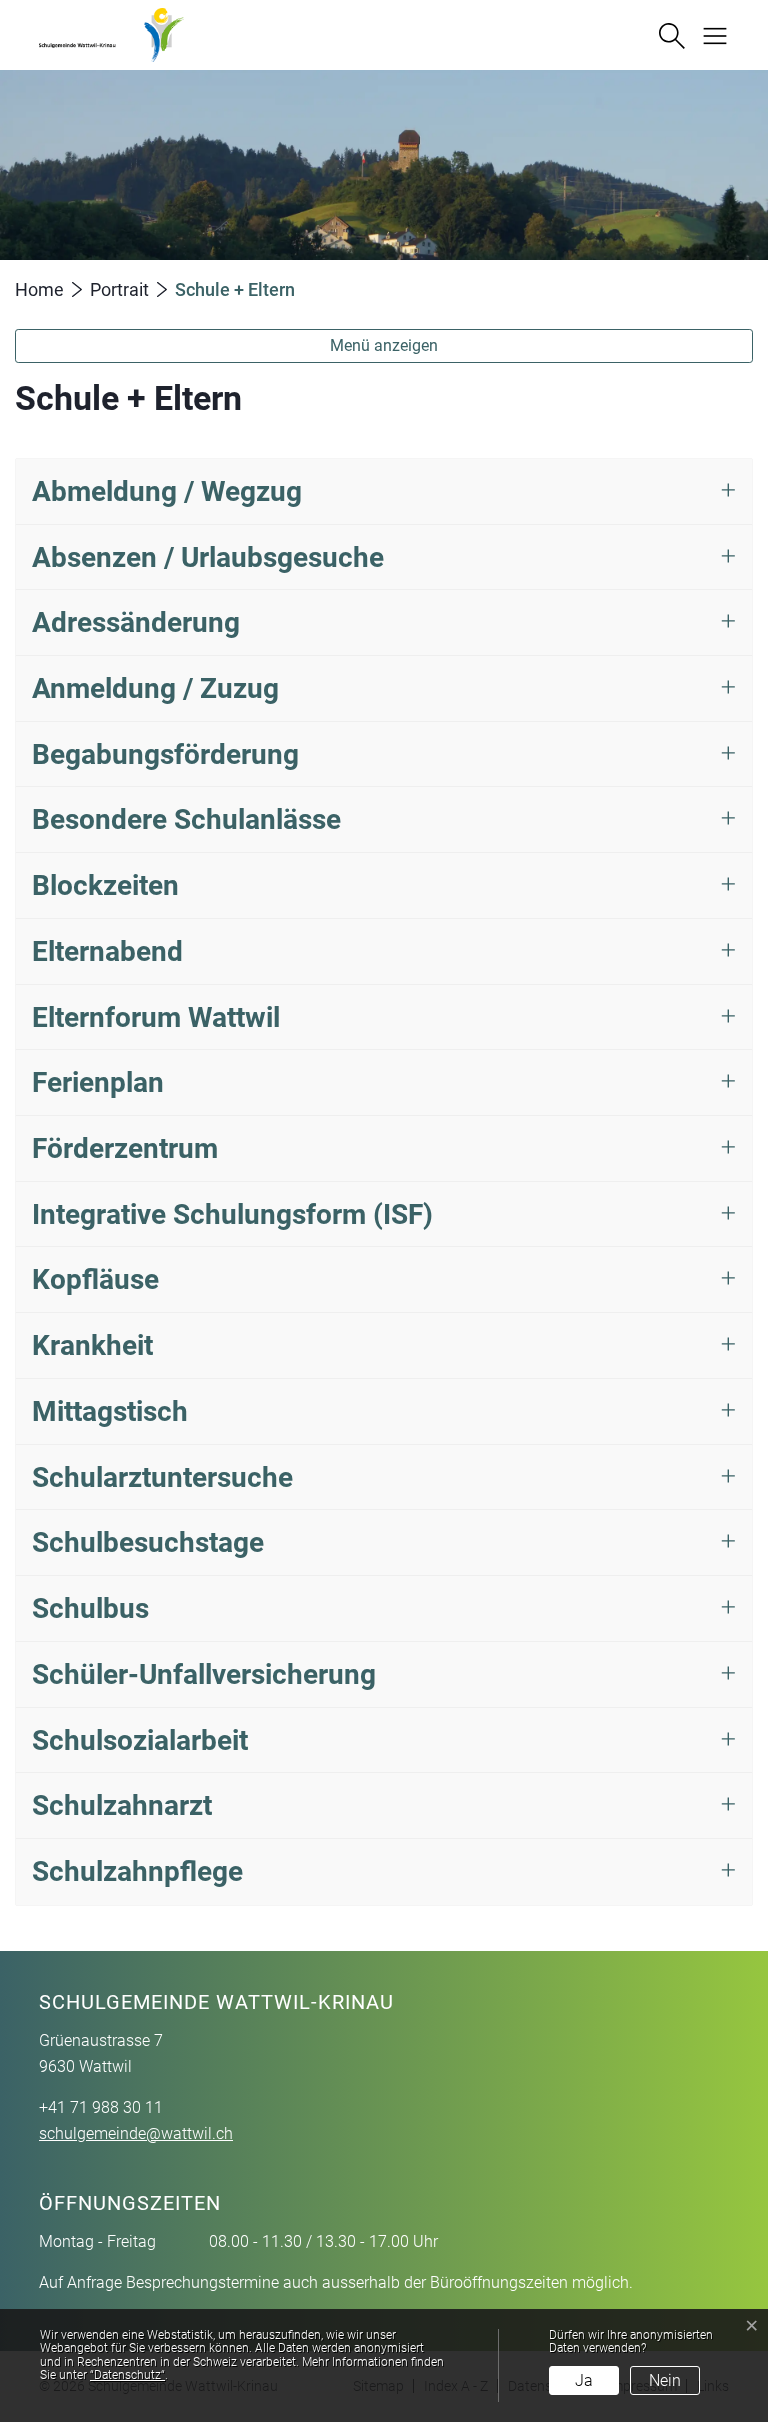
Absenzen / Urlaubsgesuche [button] (208, 557)
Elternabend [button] (107, 951)
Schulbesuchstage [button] (148, 1542)
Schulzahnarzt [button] (122, 1805)
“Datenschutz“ (127, 2375)
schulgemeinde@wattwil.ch (136, 2133)
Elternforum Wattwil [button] (156, 1017)
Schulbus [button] (90, 1608)
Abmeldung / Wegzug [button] (167, 491)
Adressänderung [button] (136, 622)
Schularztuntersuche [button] (162, 1477)
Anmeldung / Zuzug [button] (155, 688)
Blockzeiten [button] (105, 885)
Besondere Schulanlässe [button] (186, 819)
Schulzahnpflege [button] (137, 1871)
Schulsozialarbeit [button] (140, 1740)
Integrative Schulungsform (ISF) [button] (232, 1214)
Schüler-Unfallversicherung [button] (204, 1674)
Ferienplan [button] (98, 1082)
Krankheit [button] (92, 1345)
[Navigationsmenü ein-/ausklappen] (707, 34)
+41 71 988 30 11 (101, 2107)
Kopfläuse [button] (95, 1279)
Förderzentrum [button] (125, 1148)
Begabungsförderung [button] (165, 754)
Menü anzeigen (384, 345)
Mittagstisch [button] (110, 1411)
